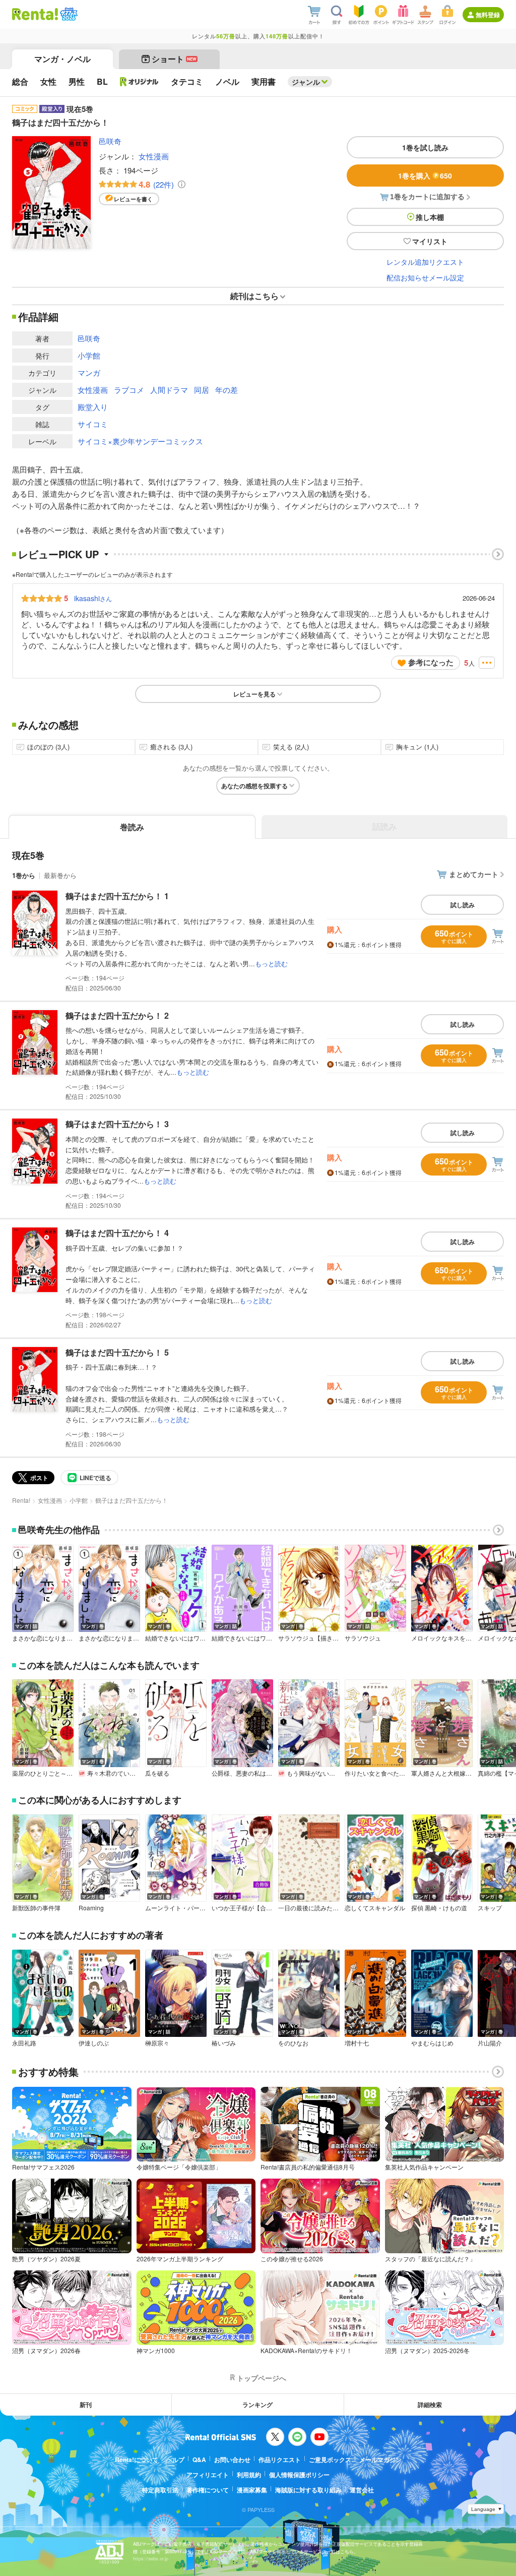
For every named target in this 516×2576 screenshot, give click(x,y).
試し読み (463, 905)
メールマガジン (380, 2460)
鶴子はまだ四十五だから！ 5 (117, 1352)
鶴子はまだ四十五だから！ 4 (117, 1233)
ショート (174, 59)
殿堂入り (93, 407)
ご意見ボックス (330, 2460)
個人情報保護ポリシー (299, 2475)
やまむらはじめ (432, 2043)
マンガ (89, 372)
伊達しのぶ (94, 2043)
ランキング (257, 2405)
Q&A (199, 2460)
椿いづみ (224, 2043)
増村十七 (357, 2043)
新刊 (86, 2405)
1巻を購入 (425, 175)
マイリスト (430, 241)
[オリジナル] (139, 82)
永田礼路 (24, 2043)
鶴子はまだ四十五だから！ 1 (117, 896)
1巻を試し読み (425, 147)
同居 (202, 390)
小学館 (89, 355)
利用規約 (249, 2475)
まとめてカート (474, 874)
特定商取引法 (160, 2490)
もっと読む (271, 963)
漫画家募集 (252, 2490)
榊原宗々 (157, 2043)
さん (93, 598)
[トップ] (35, 14)
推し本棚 (430, 217)
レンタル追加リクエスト (425, 262)
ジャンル (306, 82)
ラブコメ (129, 390)
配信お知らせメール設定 (425, 277)
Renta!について (137, 2460)
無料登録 (488, 15)
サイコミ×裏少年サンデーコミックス (140, 441)
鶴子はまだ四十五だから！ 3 (117, 1124)
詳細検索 (430, 2405)
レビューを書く (133, 199)
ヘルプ (175, 2460)
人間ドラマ (169, 390)
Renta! (21, 1500)
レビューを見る (254, 694)
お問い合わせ (232, 2460)
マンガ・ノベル (62, 59)
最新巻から (60, 875)
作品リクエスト (280, 2460)
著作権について (208, 2490)
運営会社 (362, 2490)
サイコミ (93, 424)
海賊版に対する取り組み (308, 2490)
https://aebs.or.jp (151, 2559)
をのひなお (293, 2043)
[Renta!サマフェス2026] (68, 14)
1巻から (24, 875)
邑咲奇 (110, 141)
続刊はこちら (254, 296)
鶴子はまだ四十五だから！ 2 (117, 1015)
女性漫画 (154, 156)
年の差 (227, 390)
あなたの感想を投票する (254, 786)
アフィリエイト (208, 2475)
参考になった (431, 662)
